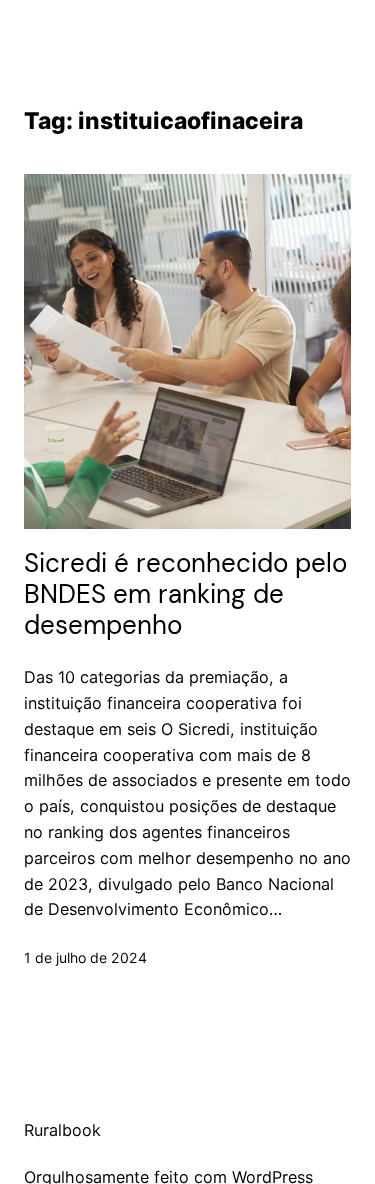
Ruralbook (62, 1130)
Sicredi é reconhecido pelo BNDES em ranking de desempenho (185, 595)
